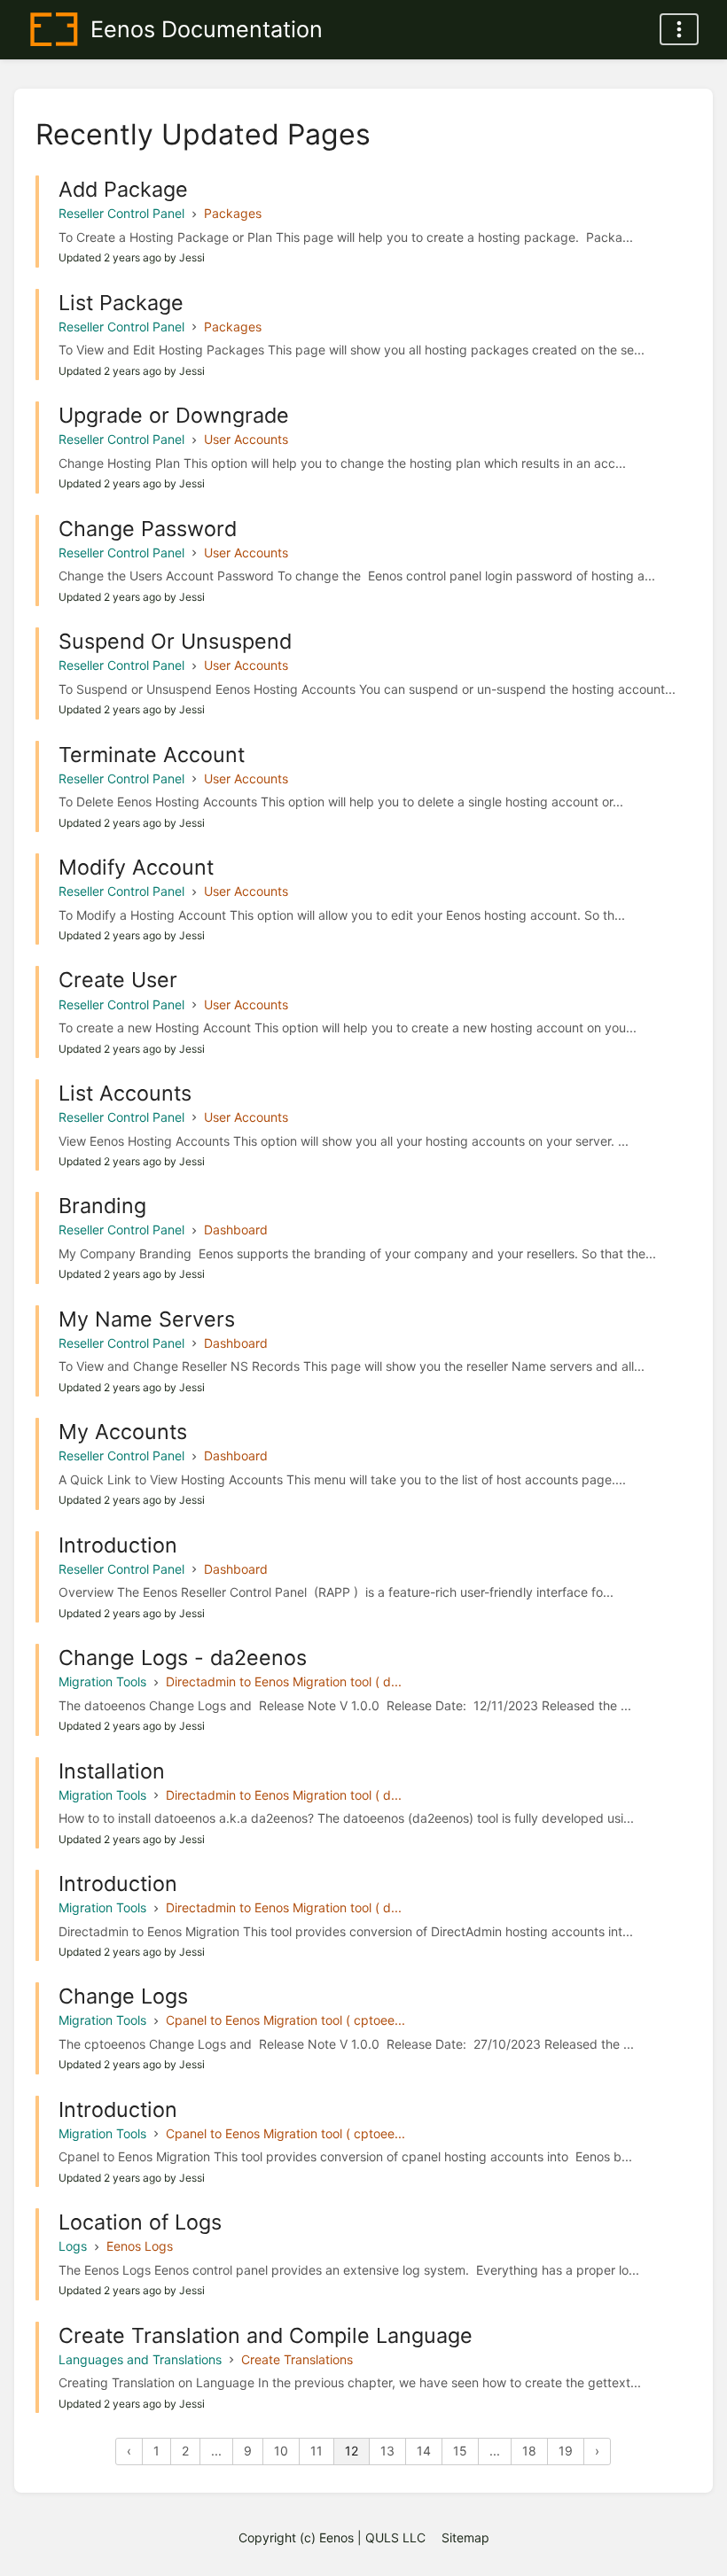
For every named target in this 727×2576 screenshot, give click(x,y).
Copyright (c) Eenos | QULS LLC (332, 2537)
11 (317, 2451)
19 (566, 2451)
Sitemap (465, 2537)
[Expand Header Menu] (679, 29)
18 (529, 2451)
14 (424, 2451)
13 (387, 2451)
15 (460, 2451)
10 (281, 2451)
